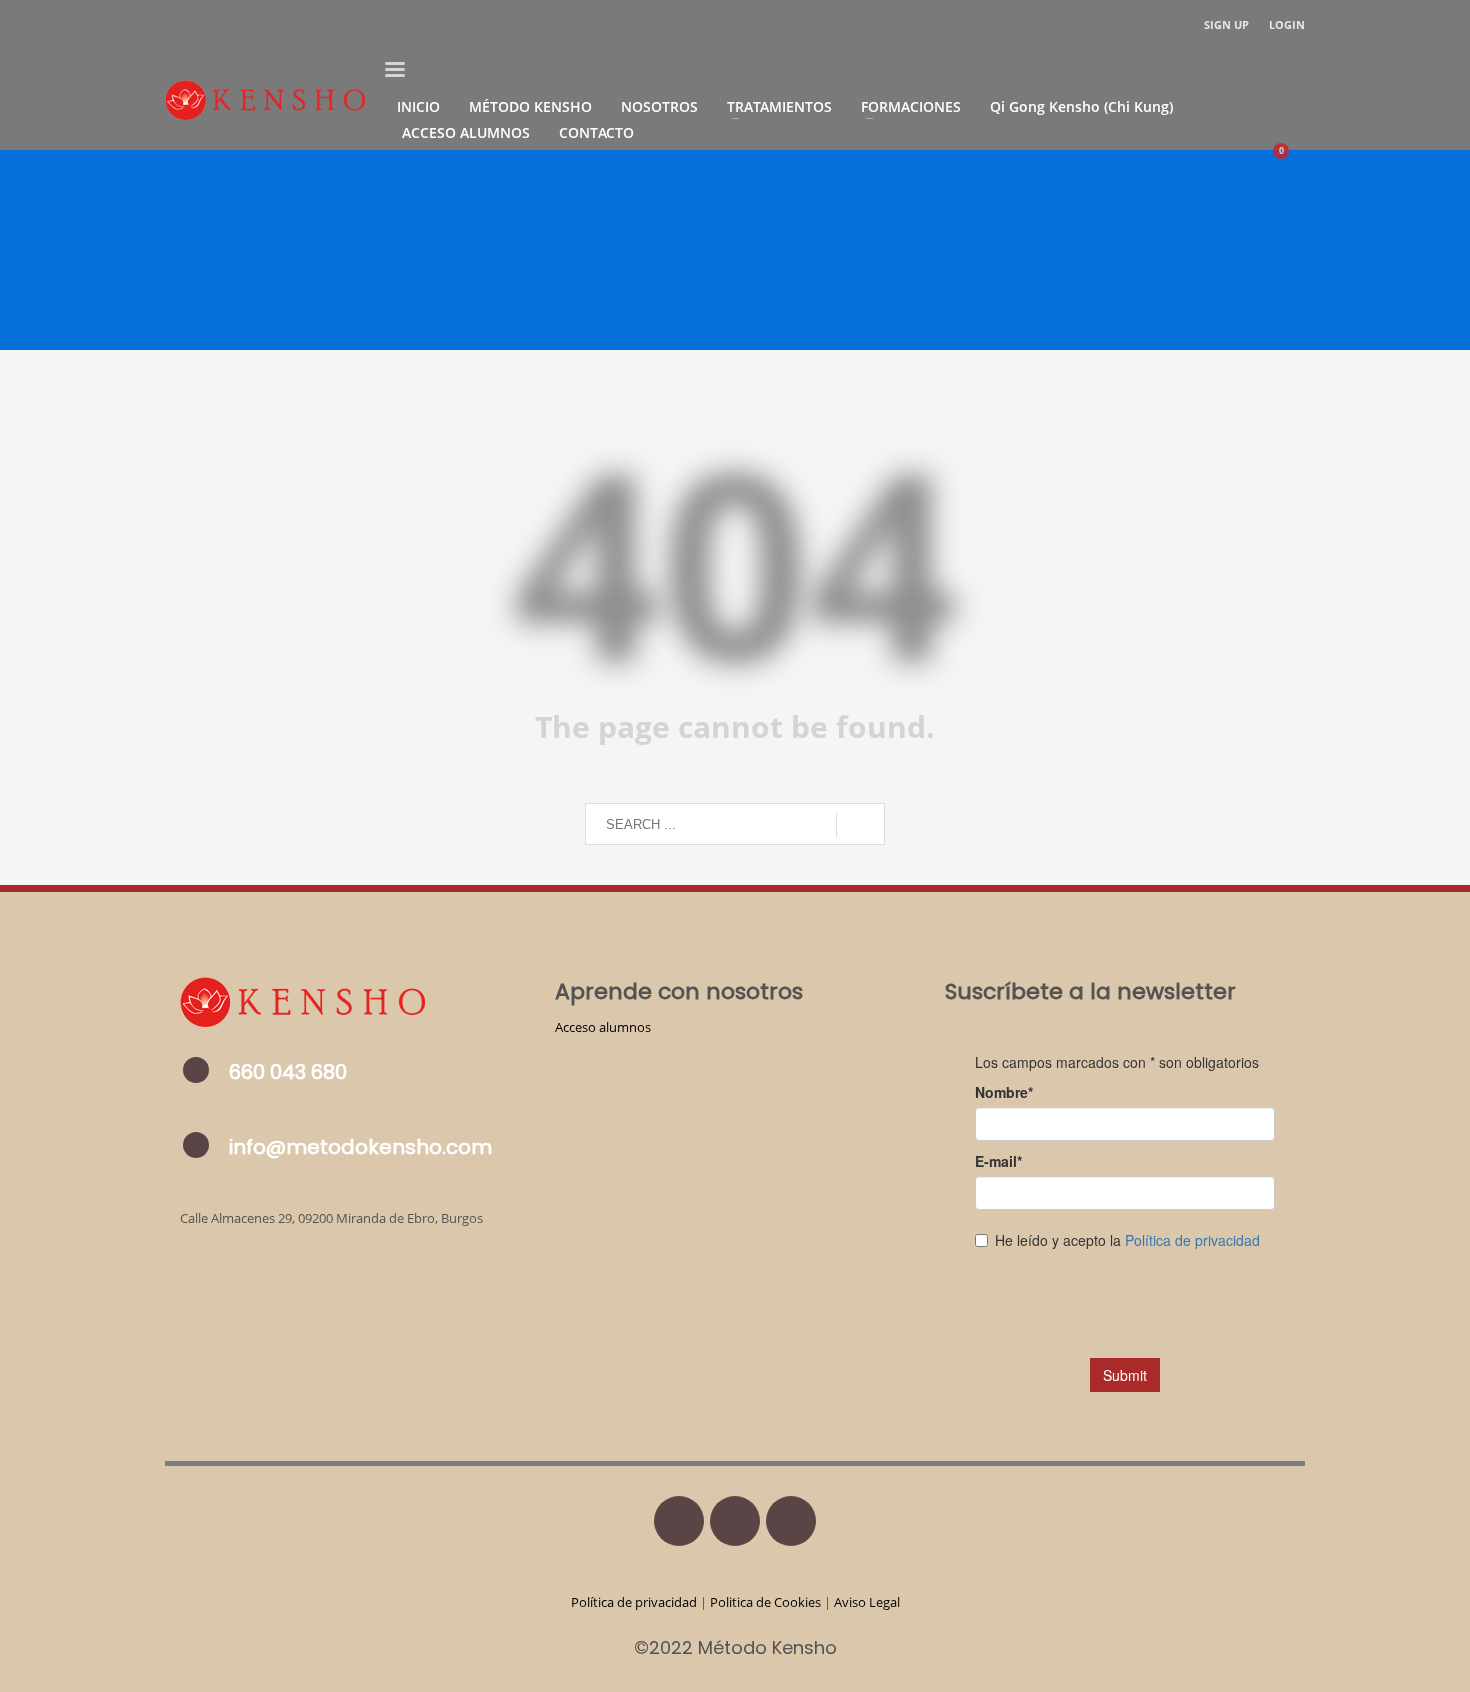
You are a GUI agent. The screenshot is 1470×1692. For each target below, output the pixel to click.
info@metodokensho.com (360, 1147)
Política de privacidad (635, 1602)
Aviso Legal (867, 1602)
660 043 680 (288, 1072)
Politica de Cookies (765, 1602)
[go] (860, 825)
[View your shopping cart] (1290, 158)
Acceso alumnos (603, 1027)
